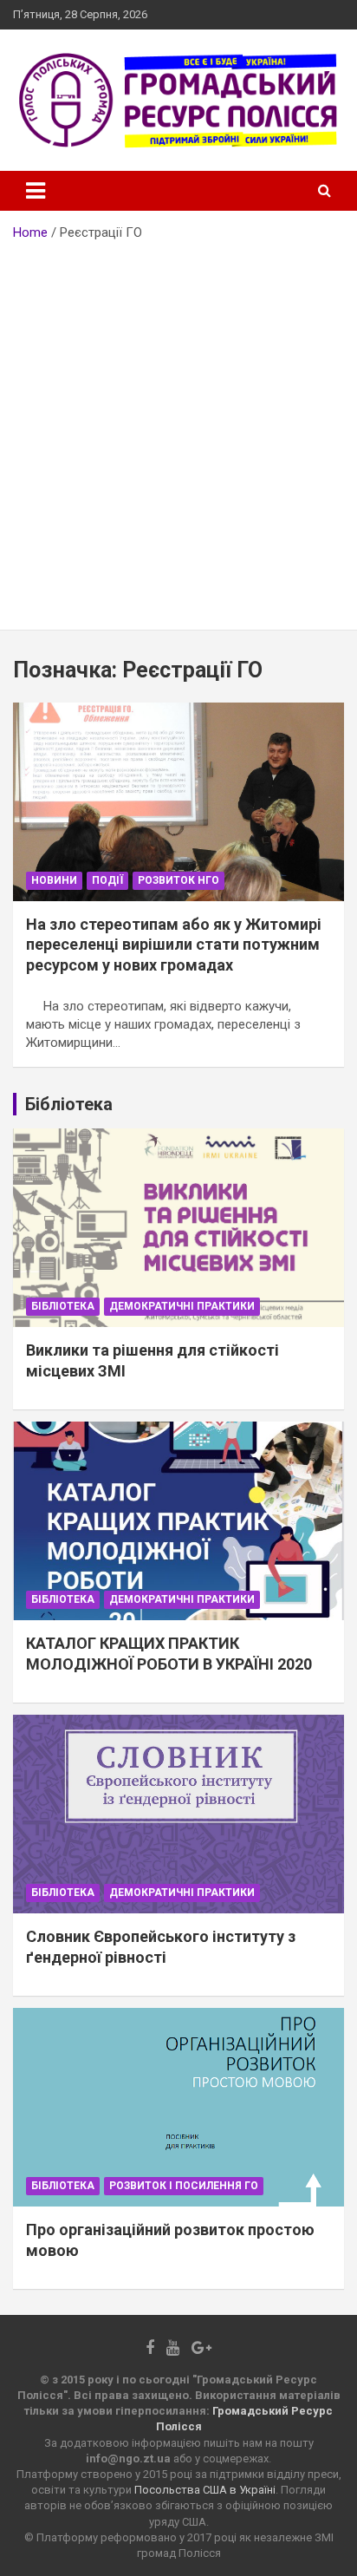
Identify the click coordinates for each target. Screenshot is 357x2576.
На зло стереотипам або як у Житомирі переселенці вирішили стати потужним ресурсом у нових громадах (174, 945)
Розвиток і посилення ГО (184, 2186)
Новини (54, 880)
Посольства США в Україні (205, 2490)
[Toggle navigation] (36, 191)
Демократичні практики (182, 1306)
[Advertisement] (178, 429)
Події (107, 880)
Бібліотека (63, 1306)
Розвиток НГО (178, 880)
